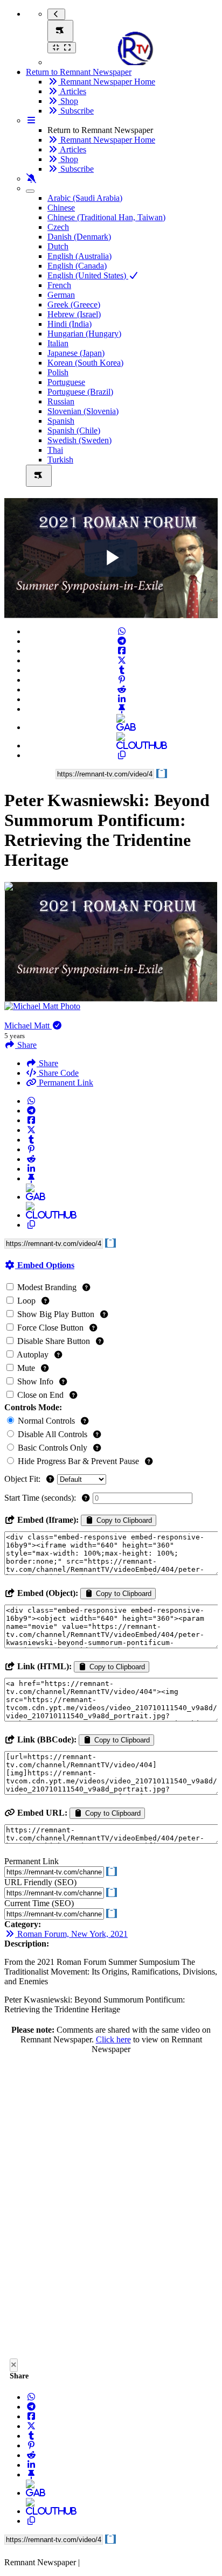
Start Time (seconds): (41, 1498)
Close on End (40, 1395)
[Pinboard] (122, 709)
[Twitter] (122, 660)
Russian (61, 401)
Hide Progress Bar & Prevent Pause (78, 1461)
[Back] (56, 14)
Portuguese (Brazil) (80, 392)
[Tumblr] (122, 670)
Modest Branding (47, 1287)
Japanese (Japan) (76, 353)
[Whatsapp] (122, 631)
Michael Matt (28, 1025)
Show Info (35, 1381)
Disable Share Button (54, 1341)
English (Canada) (77, 266)
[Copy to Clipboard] (122, 755)
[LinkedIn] (122, 699)
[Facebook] (122, 651)
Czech (58, 227)
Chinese (61, 208)
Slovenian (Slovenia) (83, 411)
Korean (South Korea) (85, 363)
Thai (55, 450)
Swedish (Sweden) (79, 440)
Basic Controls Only (53, 1448)
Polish (58, 372)
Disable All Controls (53, 1434)
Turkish (60, 460)
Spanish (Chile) (74, 430)
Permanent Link (65, 1083)
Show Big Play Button (56, 1314)
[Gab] (122, 727)
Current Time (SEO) (39, 1903)
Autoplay (33, 1354)
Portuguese (66, 382)
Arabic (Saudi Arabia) (85, 198)
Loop (26, 1301)
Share (47, 1063)
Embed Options (45, 1265)
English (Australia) (79, 256)
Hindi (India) (70, 324)
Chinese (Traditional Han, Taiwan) (106, 217)
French (59, 285)
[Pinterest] (122, 680)
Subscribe (76, 111)
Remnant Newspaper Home (107, 82)
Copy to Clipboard (123, 1520)
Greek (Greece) (74, 304)
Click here (113, 2039)
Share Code (58, 1073)
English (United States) (88, 275)
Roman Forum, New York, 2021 (71, 1934)
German (61, 295)
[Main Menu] (60, 31)
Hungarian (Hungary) (84, 334)
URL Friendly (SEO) (40, 1882)
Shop (68, 101)
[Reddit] (122, 689)
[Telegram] (122, 641)
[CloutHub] (122, 745)
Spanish (61, 421)
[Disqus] (111, 2209)
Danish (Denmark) (79, 237)
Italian (58, 343)
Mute (26, 1368)
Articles (72, 91)
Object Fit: (23, 1479)
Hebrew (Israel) (74, 314)
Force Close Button (50, 1328)
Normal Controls (46, 1421)
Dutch (58, 246)
